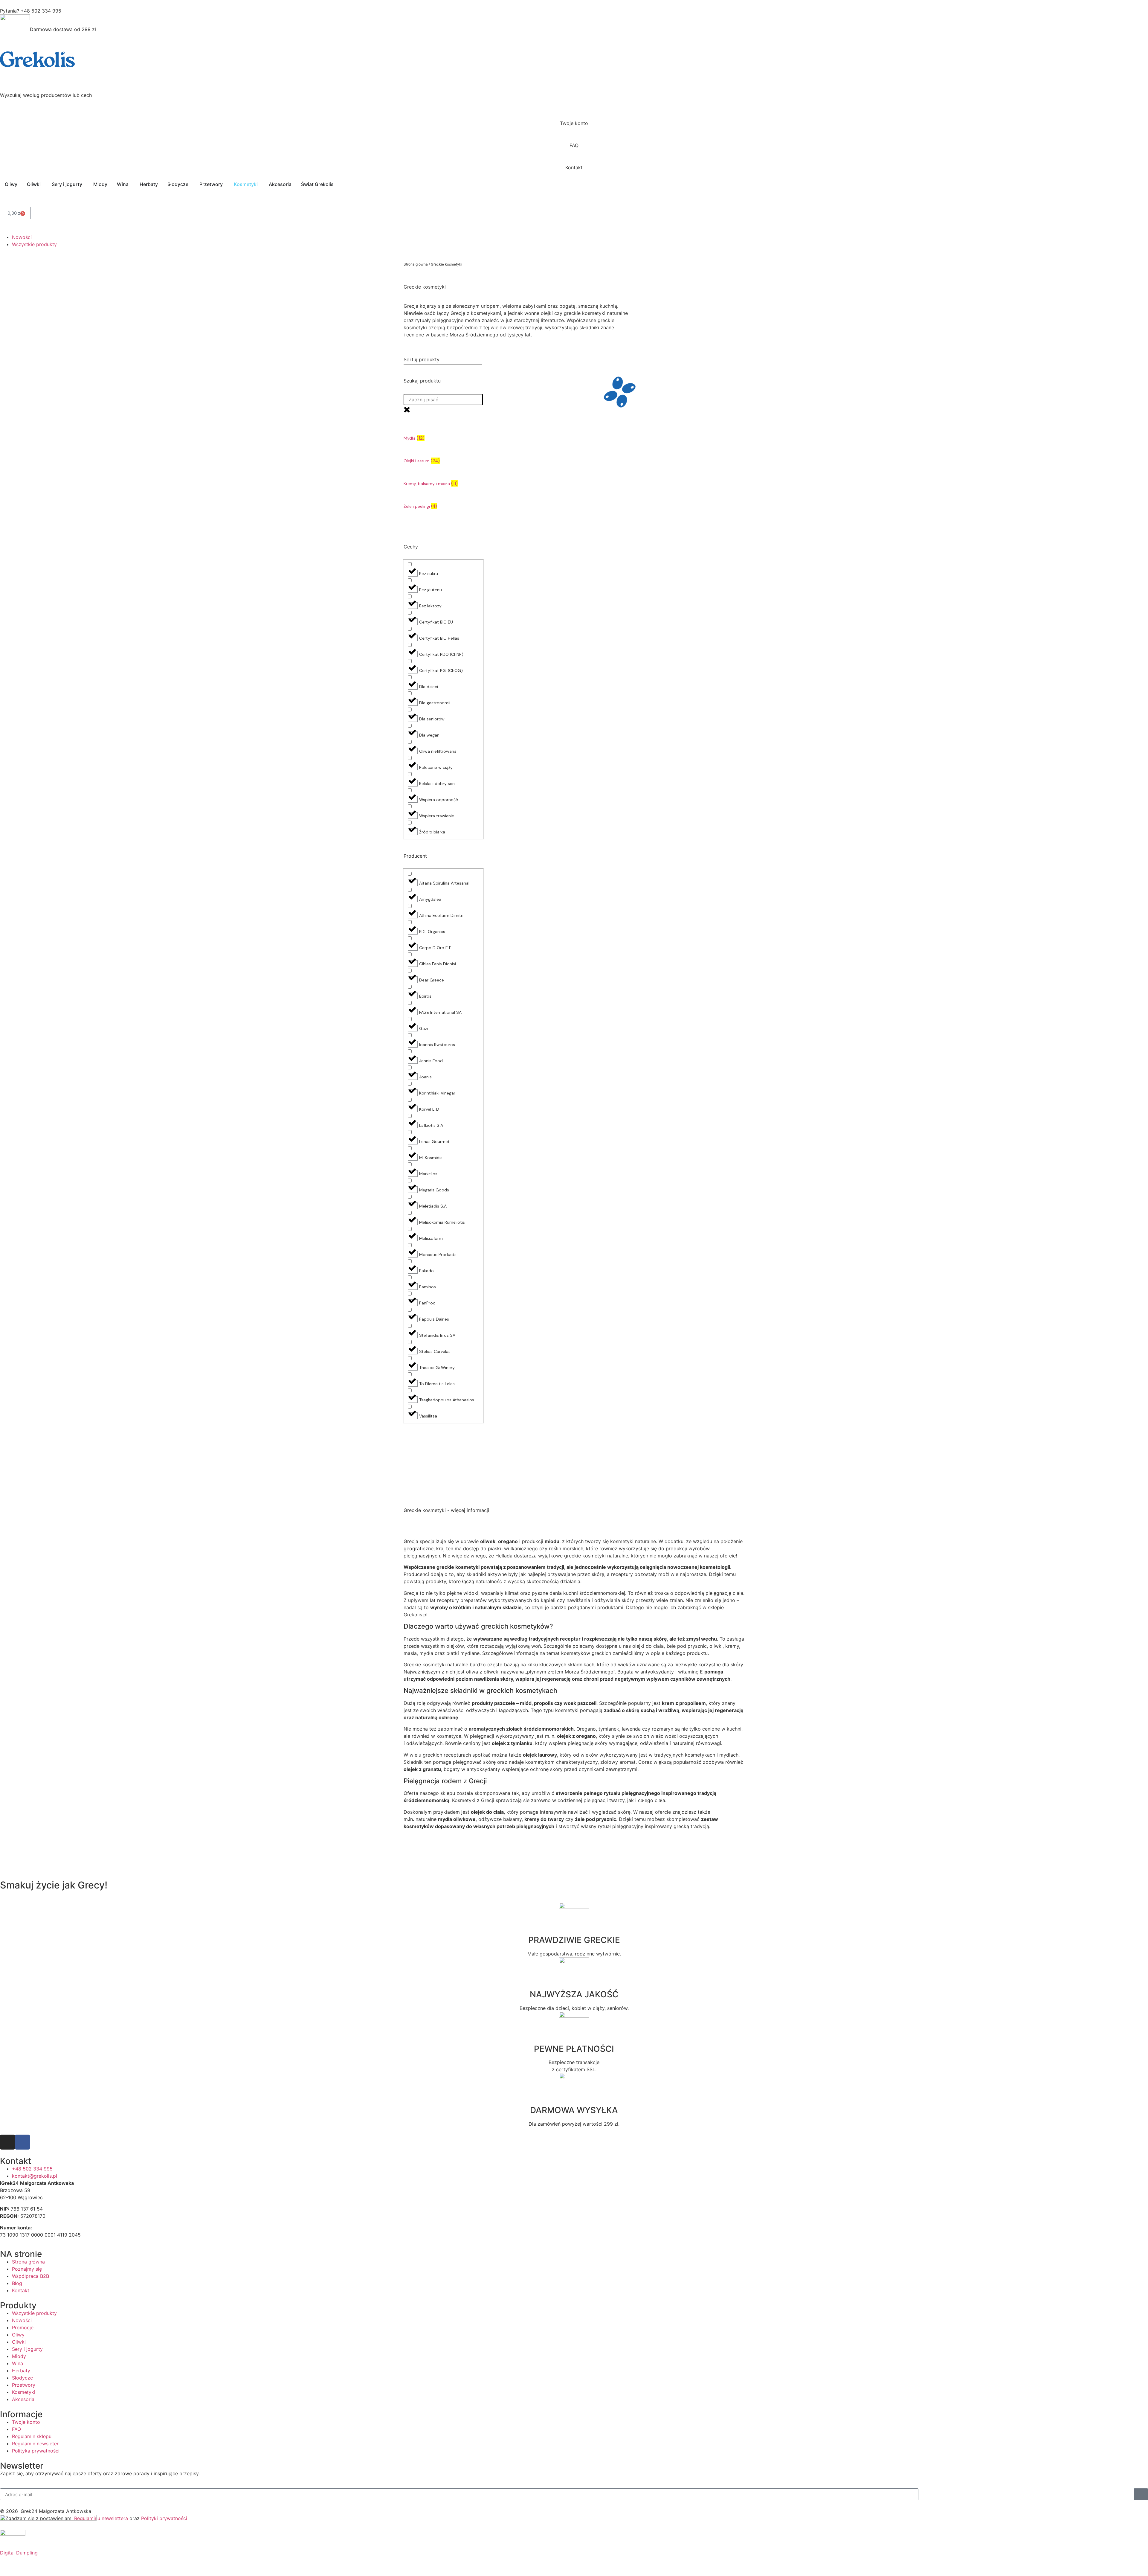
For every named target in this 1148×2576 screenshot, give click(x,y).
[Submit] (1141, 2494)
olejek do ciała (487, 1812)
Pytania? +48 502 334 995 (31, 11)
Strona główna (416, 264)
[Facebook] (22, 2142)
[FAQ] (574, 134)
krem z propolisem (684, 1703)
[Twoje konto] (574, 112)
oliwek (488, 1541)
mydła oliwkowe (457, 1819)
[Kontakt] (574, 156)
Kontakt (574, 167)
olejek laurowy (540, 1755)
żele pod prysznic (596, 1819)
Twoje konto (574, 123)
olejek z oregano (576, 1736)
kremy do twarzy (544, 1819)
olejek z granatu (422, 1769)
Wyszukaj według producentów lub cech (46, 95)
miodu (552, 1541)
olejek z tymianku (512, 1743)
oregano (508, 1541)
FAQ (574, 145)
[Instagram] (7, 2142)
